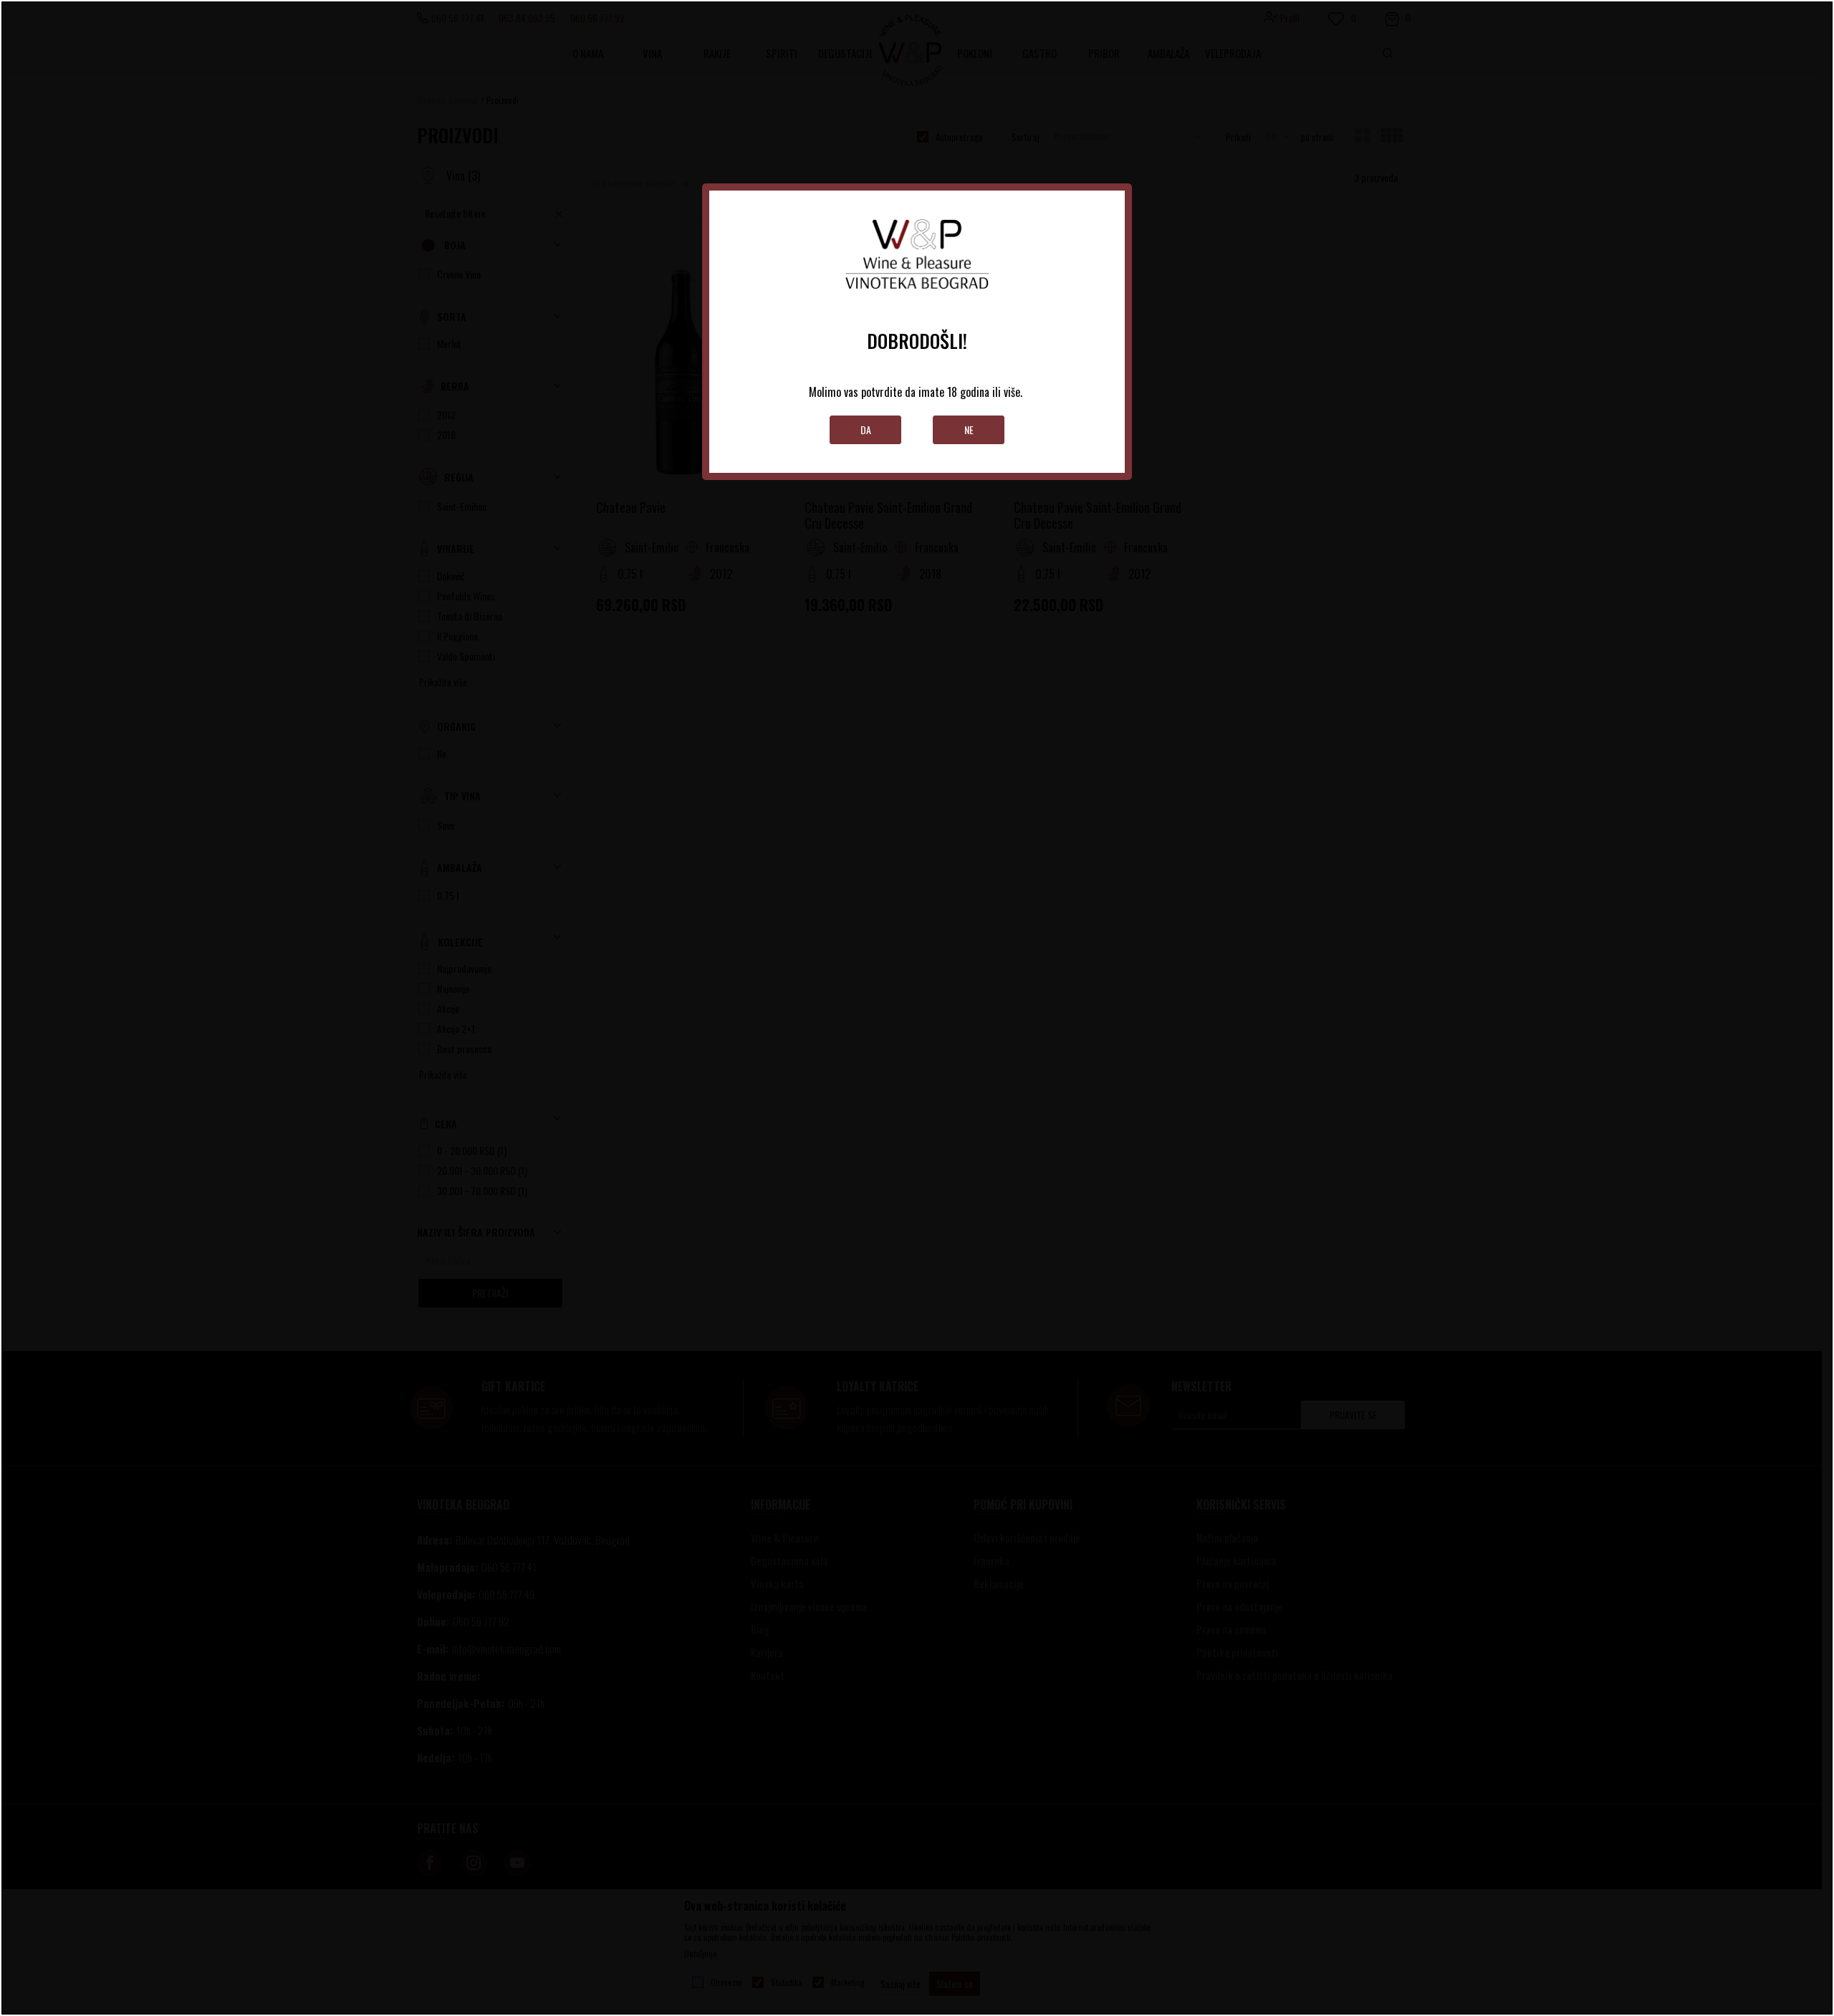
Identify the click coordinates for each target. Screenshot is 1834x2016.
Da (866, 429)
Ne (969, 429)
